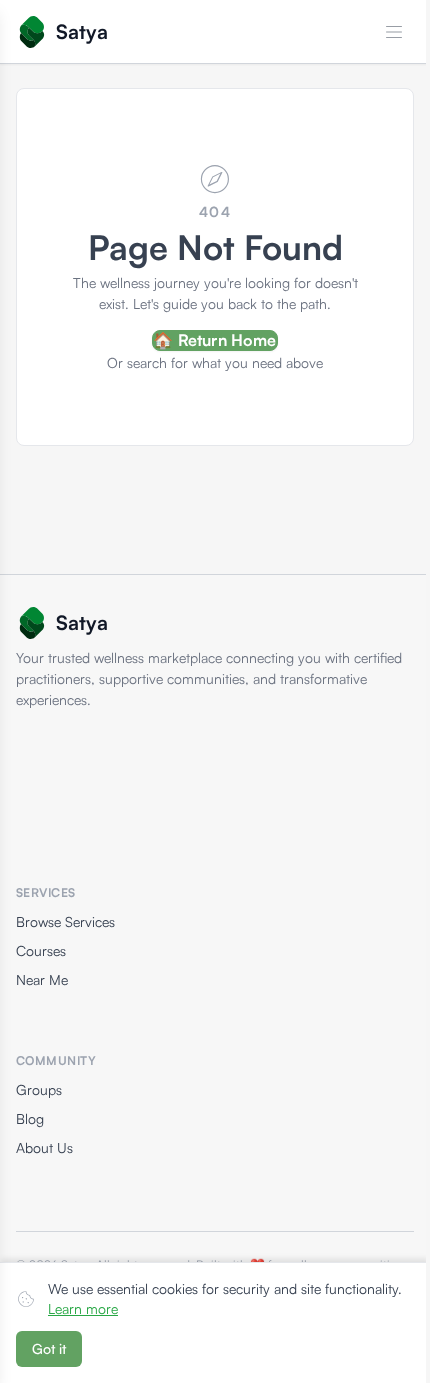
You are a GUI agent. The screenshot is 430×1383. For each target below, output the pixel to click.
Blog (30, 1118)
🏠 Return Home (214, 340)
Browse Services (65, 921)
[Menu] (394, 32)
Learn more (83, 1308)
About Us (44, 1147)
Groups (39, 1089)
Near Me (42, 979)
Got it (49, 1348)
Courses (41, 950)
